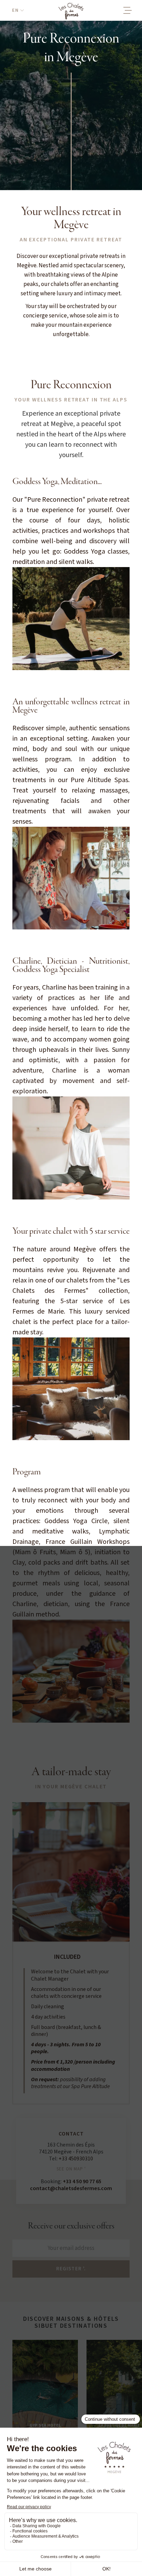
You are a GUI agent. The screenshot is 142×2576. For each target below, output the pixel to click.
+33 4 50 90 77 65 (82, 2181)
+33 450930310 (76, 2159)
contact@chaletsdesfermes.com (71, 2188)
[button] (18, 10)
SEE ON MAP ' (71, 2169)
